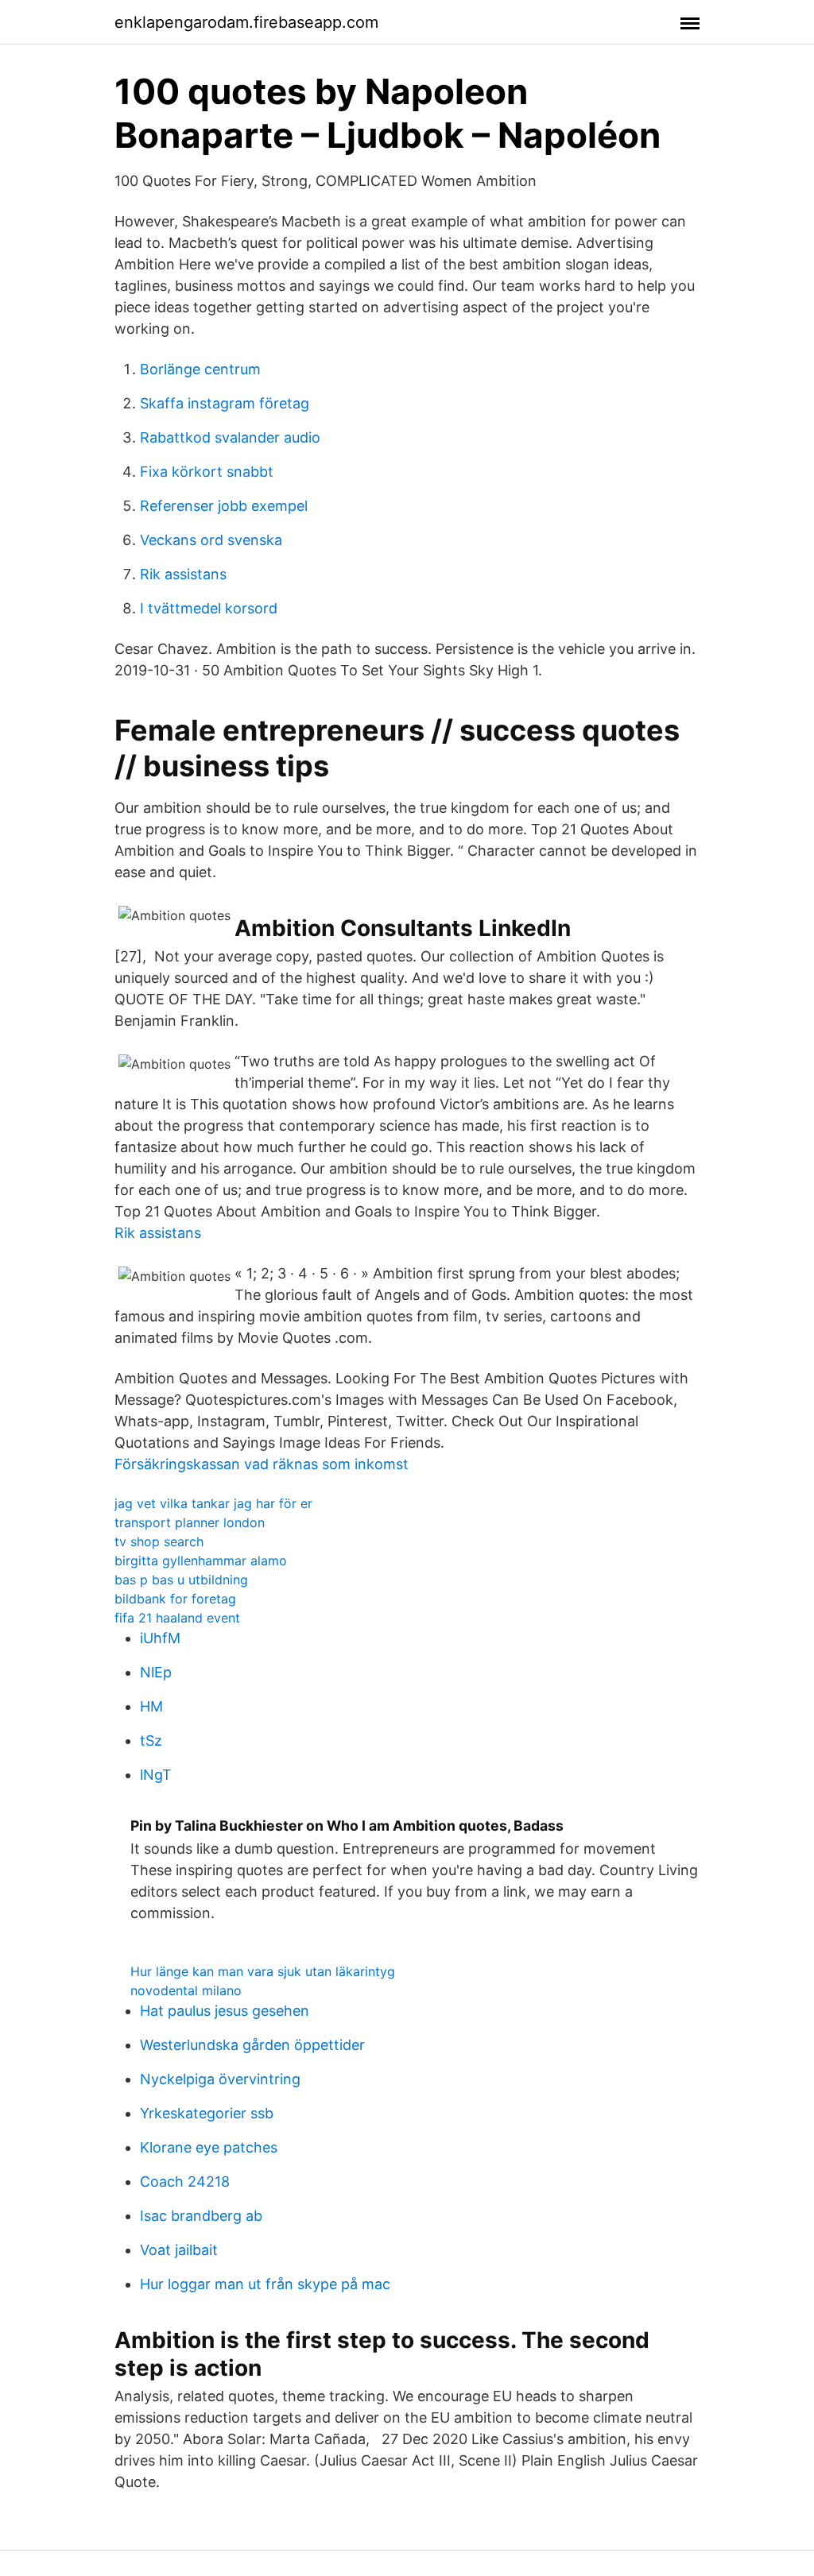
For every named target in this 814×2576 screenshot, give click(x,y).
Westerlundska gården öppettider (252, 2045)
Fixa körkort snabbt (207, 472)
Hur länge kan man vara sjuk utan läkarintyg (263, 1971)
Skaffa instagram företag (225, 403)
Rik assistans (183, 574)
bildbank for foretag (175, 1599)
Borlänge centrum (200, 369)
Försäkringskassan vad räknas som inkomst (262, 1464)
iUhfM (160, 1638)
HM (151, 1706)
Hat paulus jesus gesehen (225, 2011)
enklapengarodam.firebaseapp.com (246, 22)
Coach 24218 (185, 2181)
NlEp (156, 1672)
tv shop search (159, 1541)
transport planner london (190, 1522)
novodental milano (186, 1990)
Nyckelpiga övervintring (220, 2079)
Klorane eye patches (209, 2147)
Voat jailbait (179, 2250)
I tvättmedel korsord (209, 608)
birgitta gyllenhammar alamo (201, 1561)
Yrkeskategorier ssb (207, 2113)
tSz (151, 1741)
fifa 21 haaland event (177, 1618)
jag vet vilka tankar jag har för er (213, 1503)
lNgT (156, 1775)
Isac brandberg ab (201, 2216)
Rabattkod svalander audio (230, 437)
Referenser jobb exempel (224, 506)
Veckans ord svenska (211, 540)
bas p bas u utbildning (181, 1580)
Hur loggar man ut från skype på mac (265, 2284)
